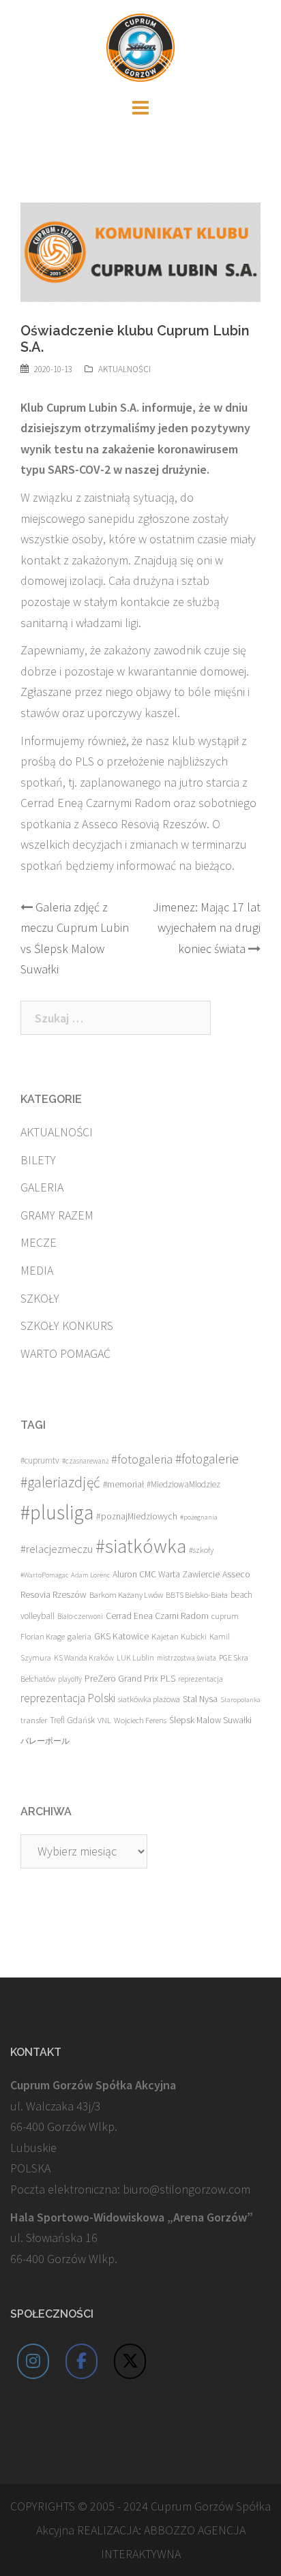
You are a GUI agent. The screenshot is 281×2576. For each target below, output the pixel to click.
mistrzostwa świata (187, 1658)
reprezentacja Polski (68, 1698)
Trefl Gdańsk (72, 1720)
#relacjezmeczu (57, 1549)
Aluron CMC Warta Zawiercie (166, 1574)
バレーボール (45, 1741)
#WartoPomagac (44, 1575)
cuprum (225, 1616)
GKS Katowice (121, 1636)
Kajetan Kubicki (179, 1636)
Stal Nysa (200, 1699)
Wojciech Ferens (140, 1720)
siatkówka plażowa (149, 1699)
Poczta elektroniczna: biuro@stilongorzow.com (130, 2189)
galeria (79, 1636)
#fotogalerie (207, 1459)
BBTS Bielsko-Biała (197, 1595)
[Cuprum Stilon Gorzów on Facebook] (82, 2361)
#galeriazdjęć (60, 1482)
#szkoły (201, 1550)
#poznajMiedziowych (137, 1516)
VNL (104, 1720)
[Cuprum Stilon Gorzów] (140, 46)
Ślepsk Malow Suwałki (210, 1720)
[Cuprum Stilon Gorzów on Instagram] (33, 2361)
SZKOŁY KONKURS (67, 1325)
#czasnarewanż (85, 1461)
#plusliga (57, 1512)
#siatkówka (141, 1546)
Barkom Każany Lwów (126, 1595)
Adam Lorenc (90, 1575)
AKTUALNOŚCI (124, 369)
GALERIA (42, 1187)
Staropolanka (240, 1700)
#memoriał (123, 1484)
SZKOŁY (40, 1298)
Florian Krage (43, 1636)
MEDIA (37, 1270)
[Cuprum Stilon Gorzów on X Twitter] (130, 2361)
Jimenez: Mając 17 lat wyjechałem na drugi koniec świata (207, 928)
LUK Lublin (135, 1657)
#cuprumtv (40, 1460)
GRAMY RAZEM (57, 1215)
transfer (34, 1720)
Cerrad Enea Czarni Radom (157, 1616)
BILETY (38, 1160)
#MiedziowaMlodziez (183, 1484)
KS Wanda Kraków (84, 1657)
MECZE (39, 1242)
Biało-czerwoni (80, 1616)
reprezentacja (201, 1679)
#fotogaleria (142, 1459)
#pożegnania (199, 1517)
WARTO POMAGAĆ (65, 1353)
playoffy (70, 1679)
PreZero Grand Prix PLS (130, 1678)
